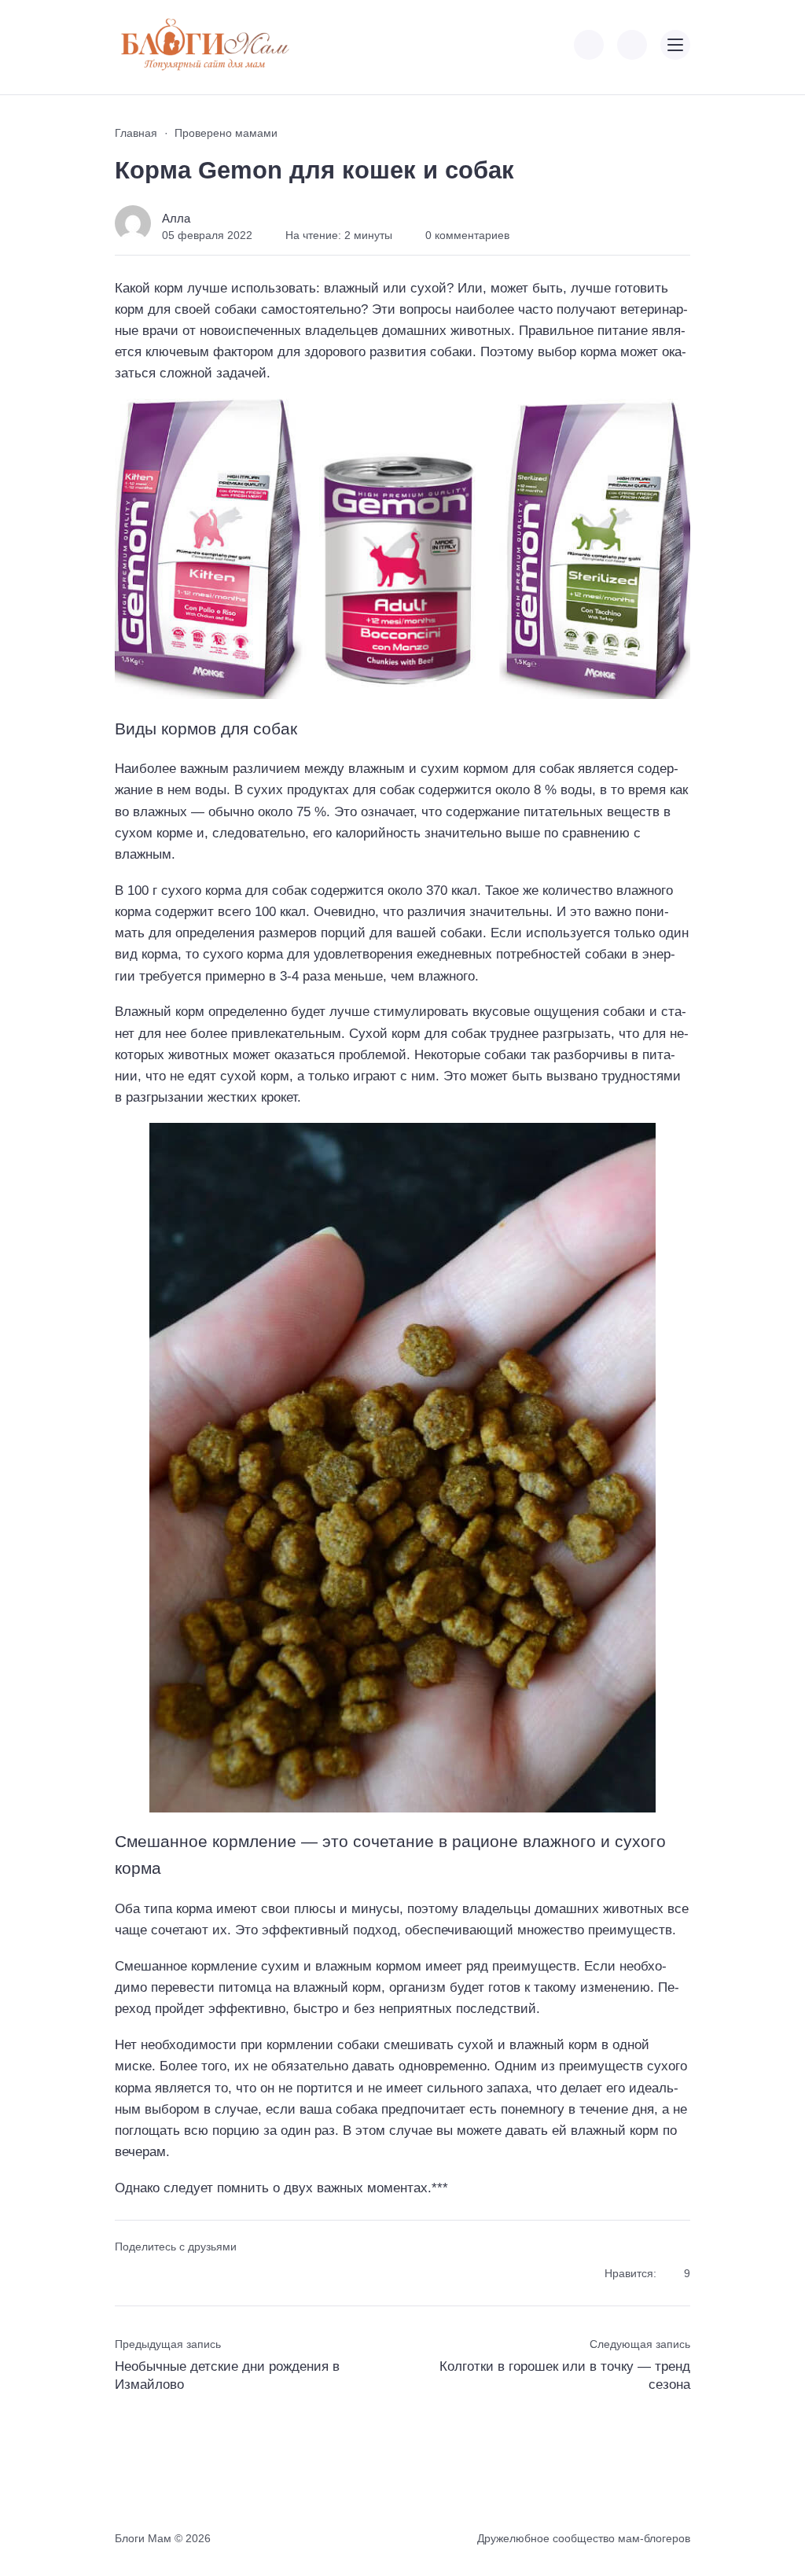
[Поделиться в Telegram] (154, 2274)
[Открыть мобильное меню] (675, 45)
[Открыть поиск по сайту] (632, 45)
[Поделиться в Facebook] (125, 2274)
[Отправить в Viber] (181, 2274)
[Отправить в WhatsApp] (210, 2274)
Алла (176, 218)
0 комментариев (467, 235)
